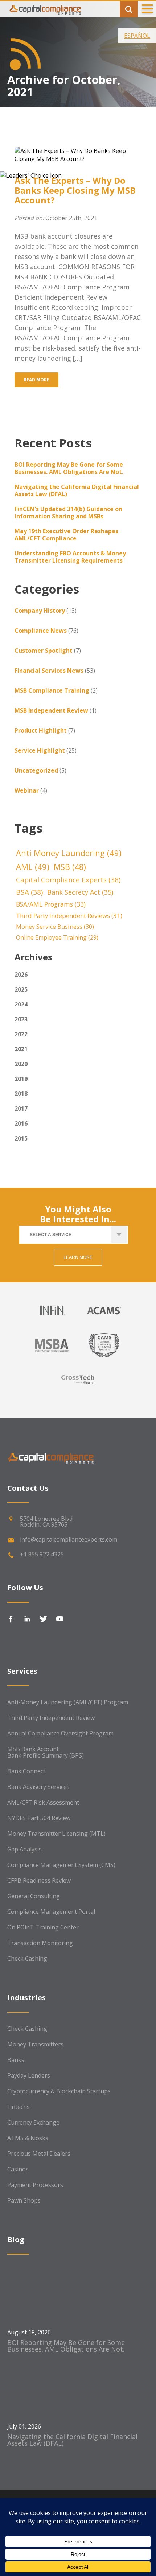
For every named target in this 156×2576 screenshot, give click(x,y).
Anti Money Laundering (69, 853)
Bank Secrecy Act (80, 892)
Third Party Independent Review (51, 1718)
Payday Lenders (29, 2075)
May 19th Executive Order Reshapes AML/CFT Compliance (66, 535)
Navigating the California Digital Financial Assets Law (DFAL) (77, 490)
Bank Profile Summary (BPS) (46, 1755)
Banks (16, 2060)
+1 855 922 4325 (42, 1554)
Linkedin (27, 1619)
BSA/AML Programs (51, 904)
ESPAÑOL (137, 36)
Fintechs (19, 2107)
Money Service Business (55, 927)
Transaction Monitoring (40, 1943)
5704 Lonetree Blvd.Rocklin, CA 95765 (47, 1522)
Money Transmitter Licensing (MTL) (56, 1834)
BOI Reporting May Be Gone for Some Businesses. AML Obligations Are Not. (69, 468)
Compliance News (41, 631)
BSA (29, 892)
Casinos (18, 2169)
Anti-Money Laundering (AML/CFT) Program (68, 1702)
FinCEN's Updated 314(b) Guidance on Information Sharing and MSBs (68, 513)
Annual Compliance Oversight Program (60, 1733)
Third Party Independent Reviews (69, 916)
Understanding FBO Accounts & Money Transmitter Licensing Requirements (70, 557)
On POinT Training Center (43, 1927)
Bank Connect (26, 1771)
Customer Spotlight (44, 651)
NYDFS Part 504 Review (39, 1818)
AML (33, 867)
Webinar (27, 790)
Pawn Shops (24, 2200)
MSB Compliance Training (52, 690)
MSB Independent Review (51, 710)
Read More (36, 380)
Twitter (44, 1619)
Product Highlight (41, 730)
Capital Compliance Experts (68, 880)
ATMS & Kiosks (28, 2138)
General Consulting (34, 1896)
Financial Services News (49, 671)
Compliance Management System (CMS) (61, 1865)
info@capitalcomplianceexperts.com (69, 1539)
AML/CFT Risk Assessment (43, 1802)
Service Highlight (40, 750)
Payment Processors (35, 2185)
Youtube (60, 1619)
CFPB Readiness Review (39, 1880)
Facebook (11, 1619)
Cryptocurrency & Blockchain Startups (59, 2091)
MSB (70, 867)
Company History (40, 611)
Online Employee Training (57, 937)
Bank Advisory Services (38, 1787)
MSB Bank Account (33, 1749)
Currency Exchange (33, 2122)
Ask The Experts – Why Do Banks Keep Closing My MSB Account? (75, 190)
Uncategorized (36, 770)
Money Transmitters (35, 2044)
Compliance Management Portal (51, 1912)
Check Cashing (27, 1959)
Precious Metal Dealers (39, 2154)
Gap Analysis (24, 1849)
